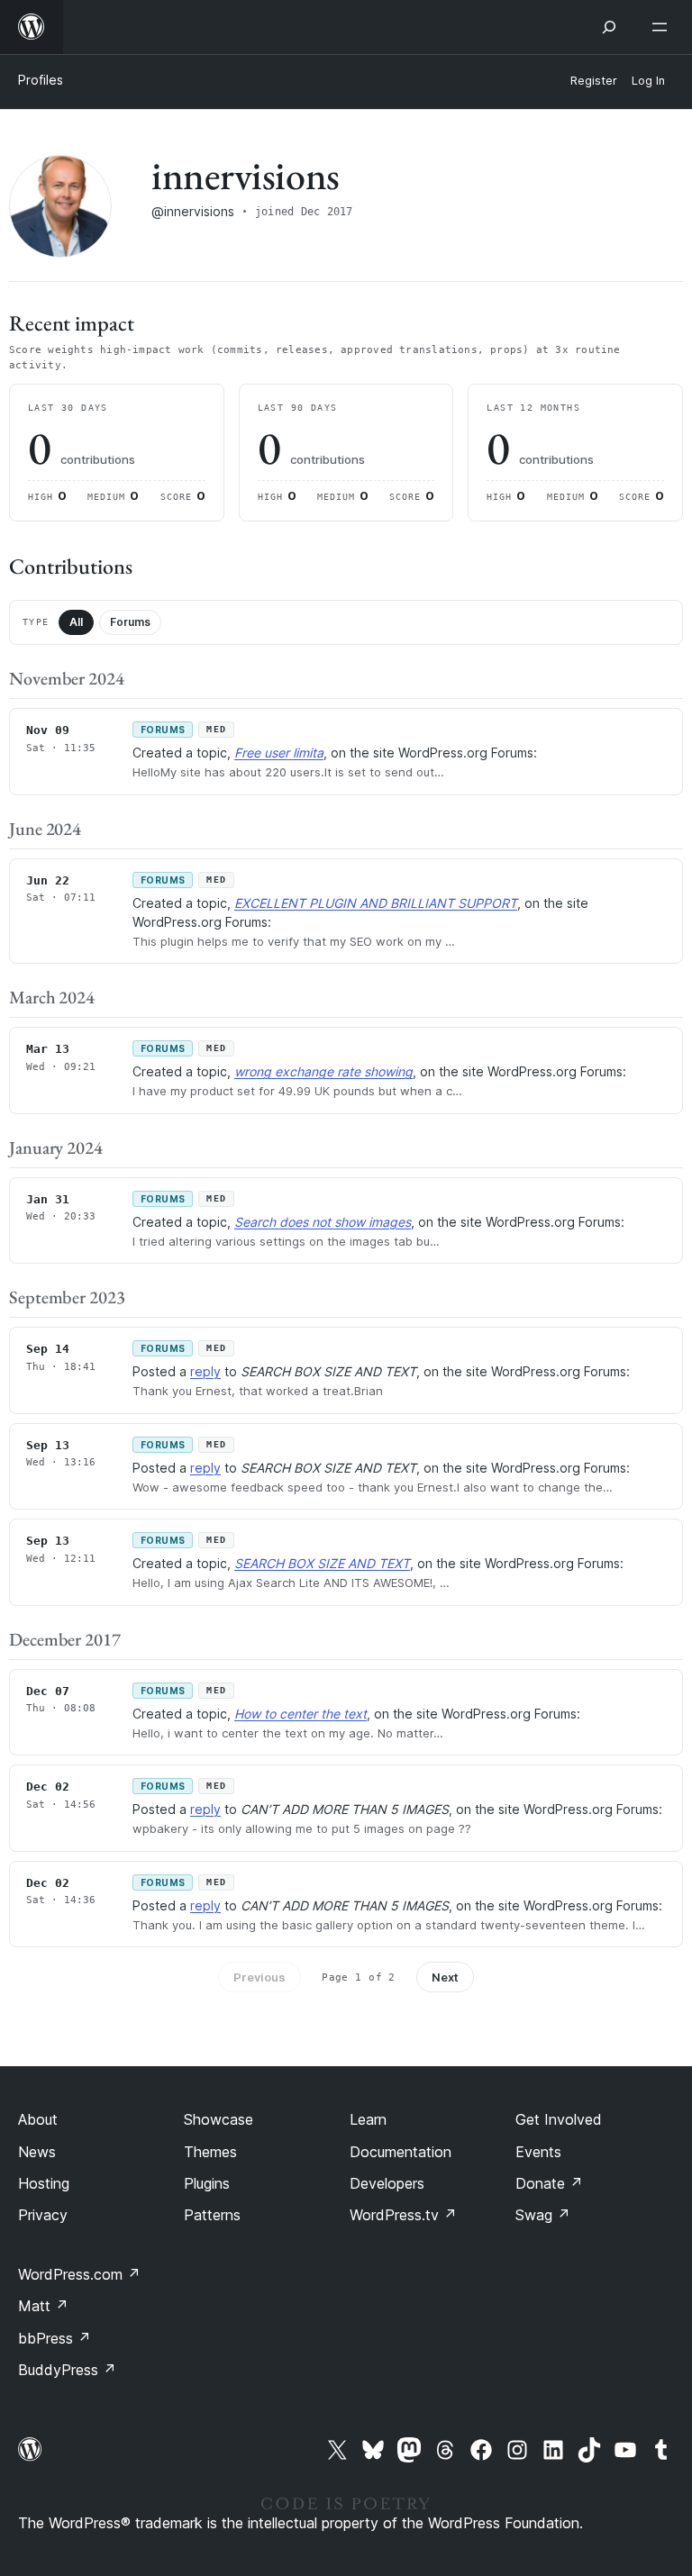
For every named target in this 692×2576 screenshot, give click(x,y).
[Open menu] (663, 27)
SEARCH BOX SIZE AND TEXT (322, 1563)
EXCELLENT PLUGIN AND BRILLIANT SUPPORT (376, 903)
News (37, 2152)
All (76, 622)
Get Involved (559, 2119)
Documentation (401, 2152)
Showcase (219, 2119)
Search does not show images (323, 1222)
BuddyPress (67, 2370)
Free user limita (279, 753)
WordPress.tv (403, 2215)
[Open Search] (609, 27)
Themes (210, 2152)
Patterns (212, 2215)
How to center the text (300, 1714)
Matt (43, 2306)
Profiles (41, 80)
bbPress (55, 2338)
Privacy (43, 2215)
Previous (259, 1977)
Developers (387, 2183)
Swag (543, 2215)
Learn (368, 2119)
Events (538, 2152)
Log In (648, 81)
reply (205, 1371)
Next (445, 1977)
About (38, 2119)
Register (594, 81)
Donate (549, 2183)
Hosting (44, 2183)
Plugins (207, 2183)
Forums (130, 622)
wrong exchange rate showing (323, 1071)
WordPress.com (79, 2274)
